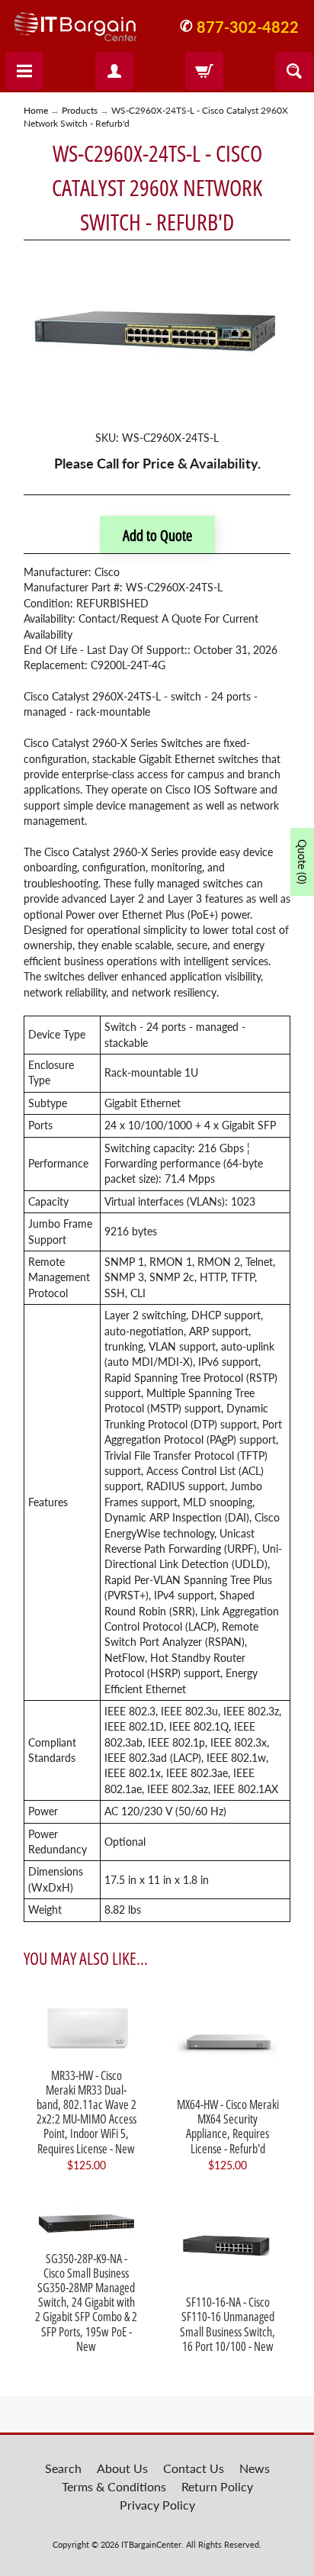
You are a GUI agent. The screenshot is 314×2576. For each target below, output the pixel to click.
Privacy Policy (157, 2505)
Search (63, 2468)
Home (36, 110)
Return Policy (217, 2486)
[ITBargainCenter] (75, 21)
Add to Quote (157, 535)
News (255, 2468)
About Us (122, 2468)
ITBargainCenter (151, 2544)
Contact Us (194, 2468)
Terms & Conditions (114, 2486)
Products (80, 110)
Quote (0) (302, 862)
